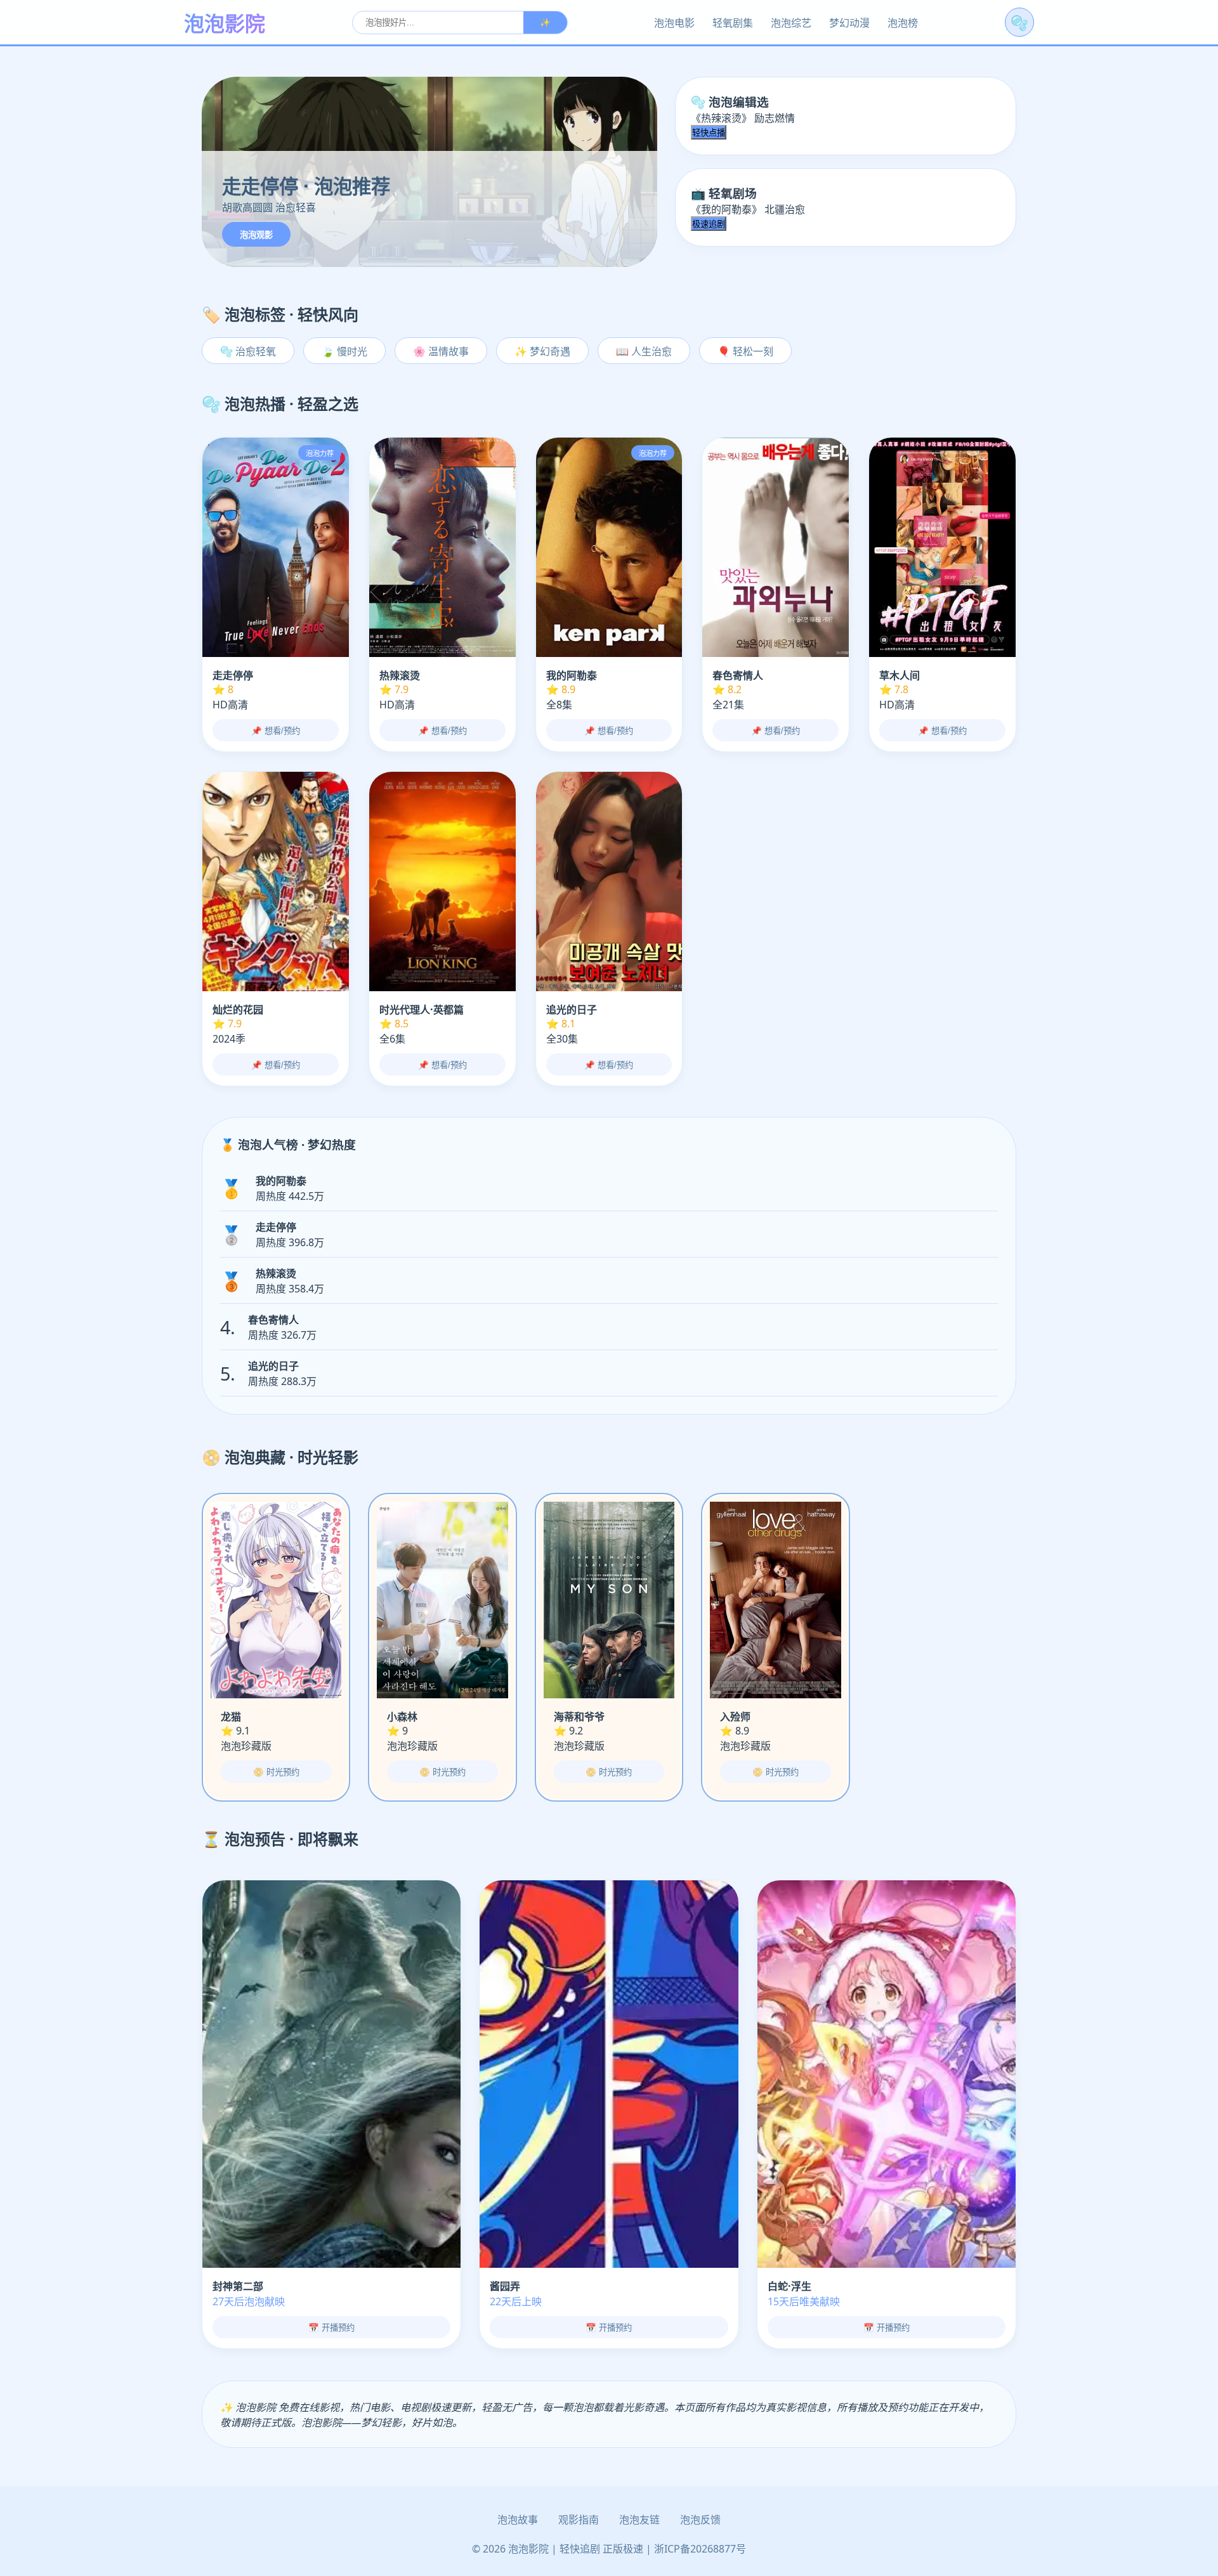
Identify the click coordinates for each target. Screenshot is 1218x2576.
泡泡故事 (518, 2520)
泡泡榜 (903, 23)
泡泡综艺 (791, 23)
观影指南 (579, 2520)
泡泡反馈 (700, 2520)
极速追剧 (709, 224)
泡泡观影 (256, 235)
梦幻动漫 (849, 23)
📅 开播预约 (331, 2328)
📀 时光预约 (276, 1772)
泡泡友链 (639, 2520)
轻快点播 (709, 133)
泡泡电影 (674, 23)
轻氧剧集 (733, 23)
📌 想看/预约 (276, 731)
